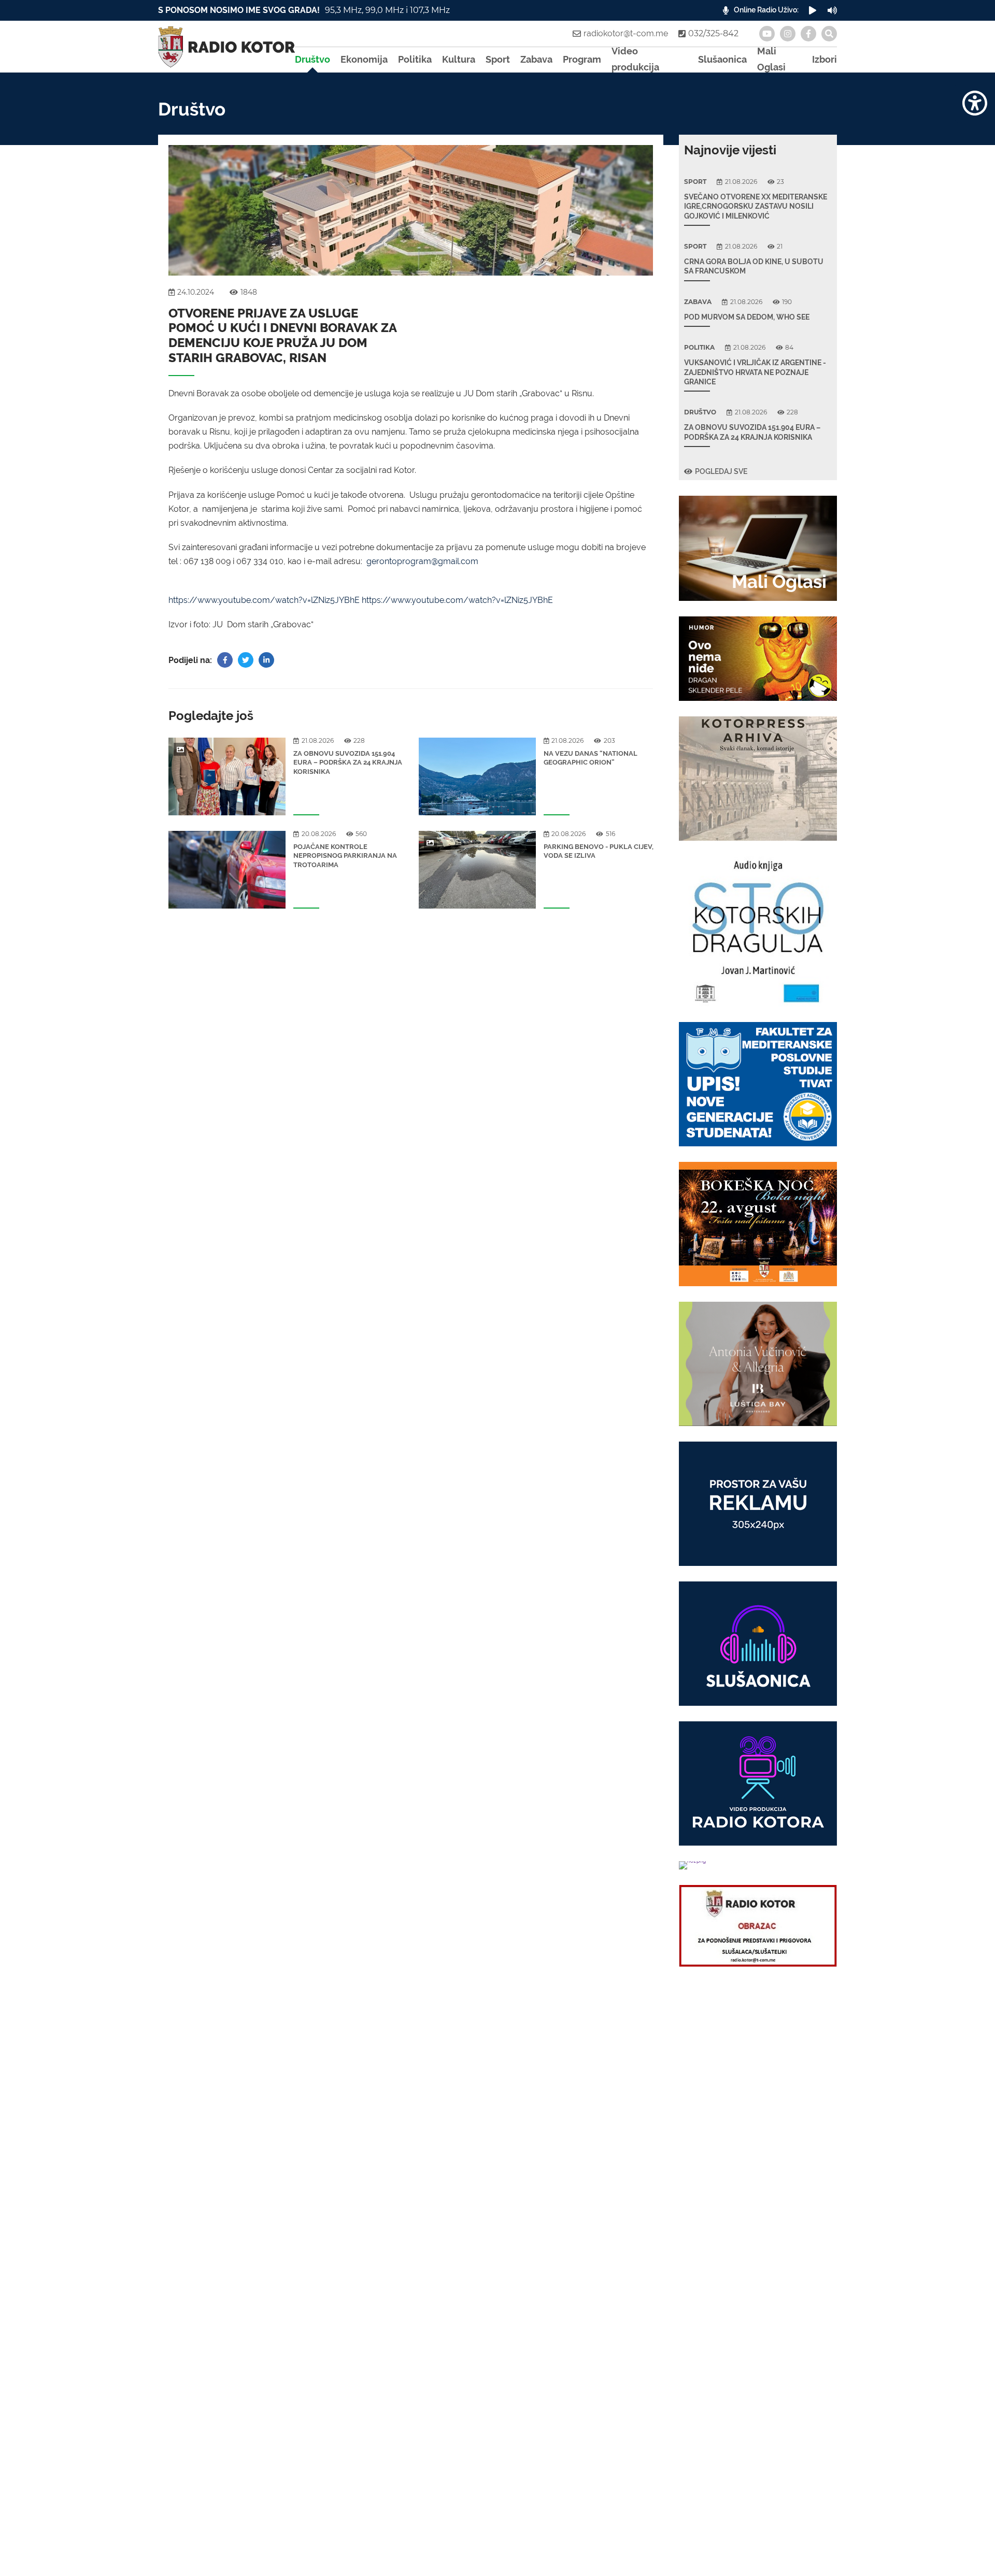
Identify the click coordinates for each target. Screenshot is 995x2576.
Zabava (536, 59)
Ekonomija (364, 59)
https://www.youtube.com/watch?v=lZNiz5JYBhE (264, 600)
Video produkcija (635, 60)
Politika (415, 59)
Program (582, 59)
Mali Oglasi (771, 60)
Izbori (825, 59)
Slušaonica (722, 59)
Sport (498, 59)
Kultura (459, 59)
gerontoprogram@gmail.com (422, 561)
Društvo (312, 59)
